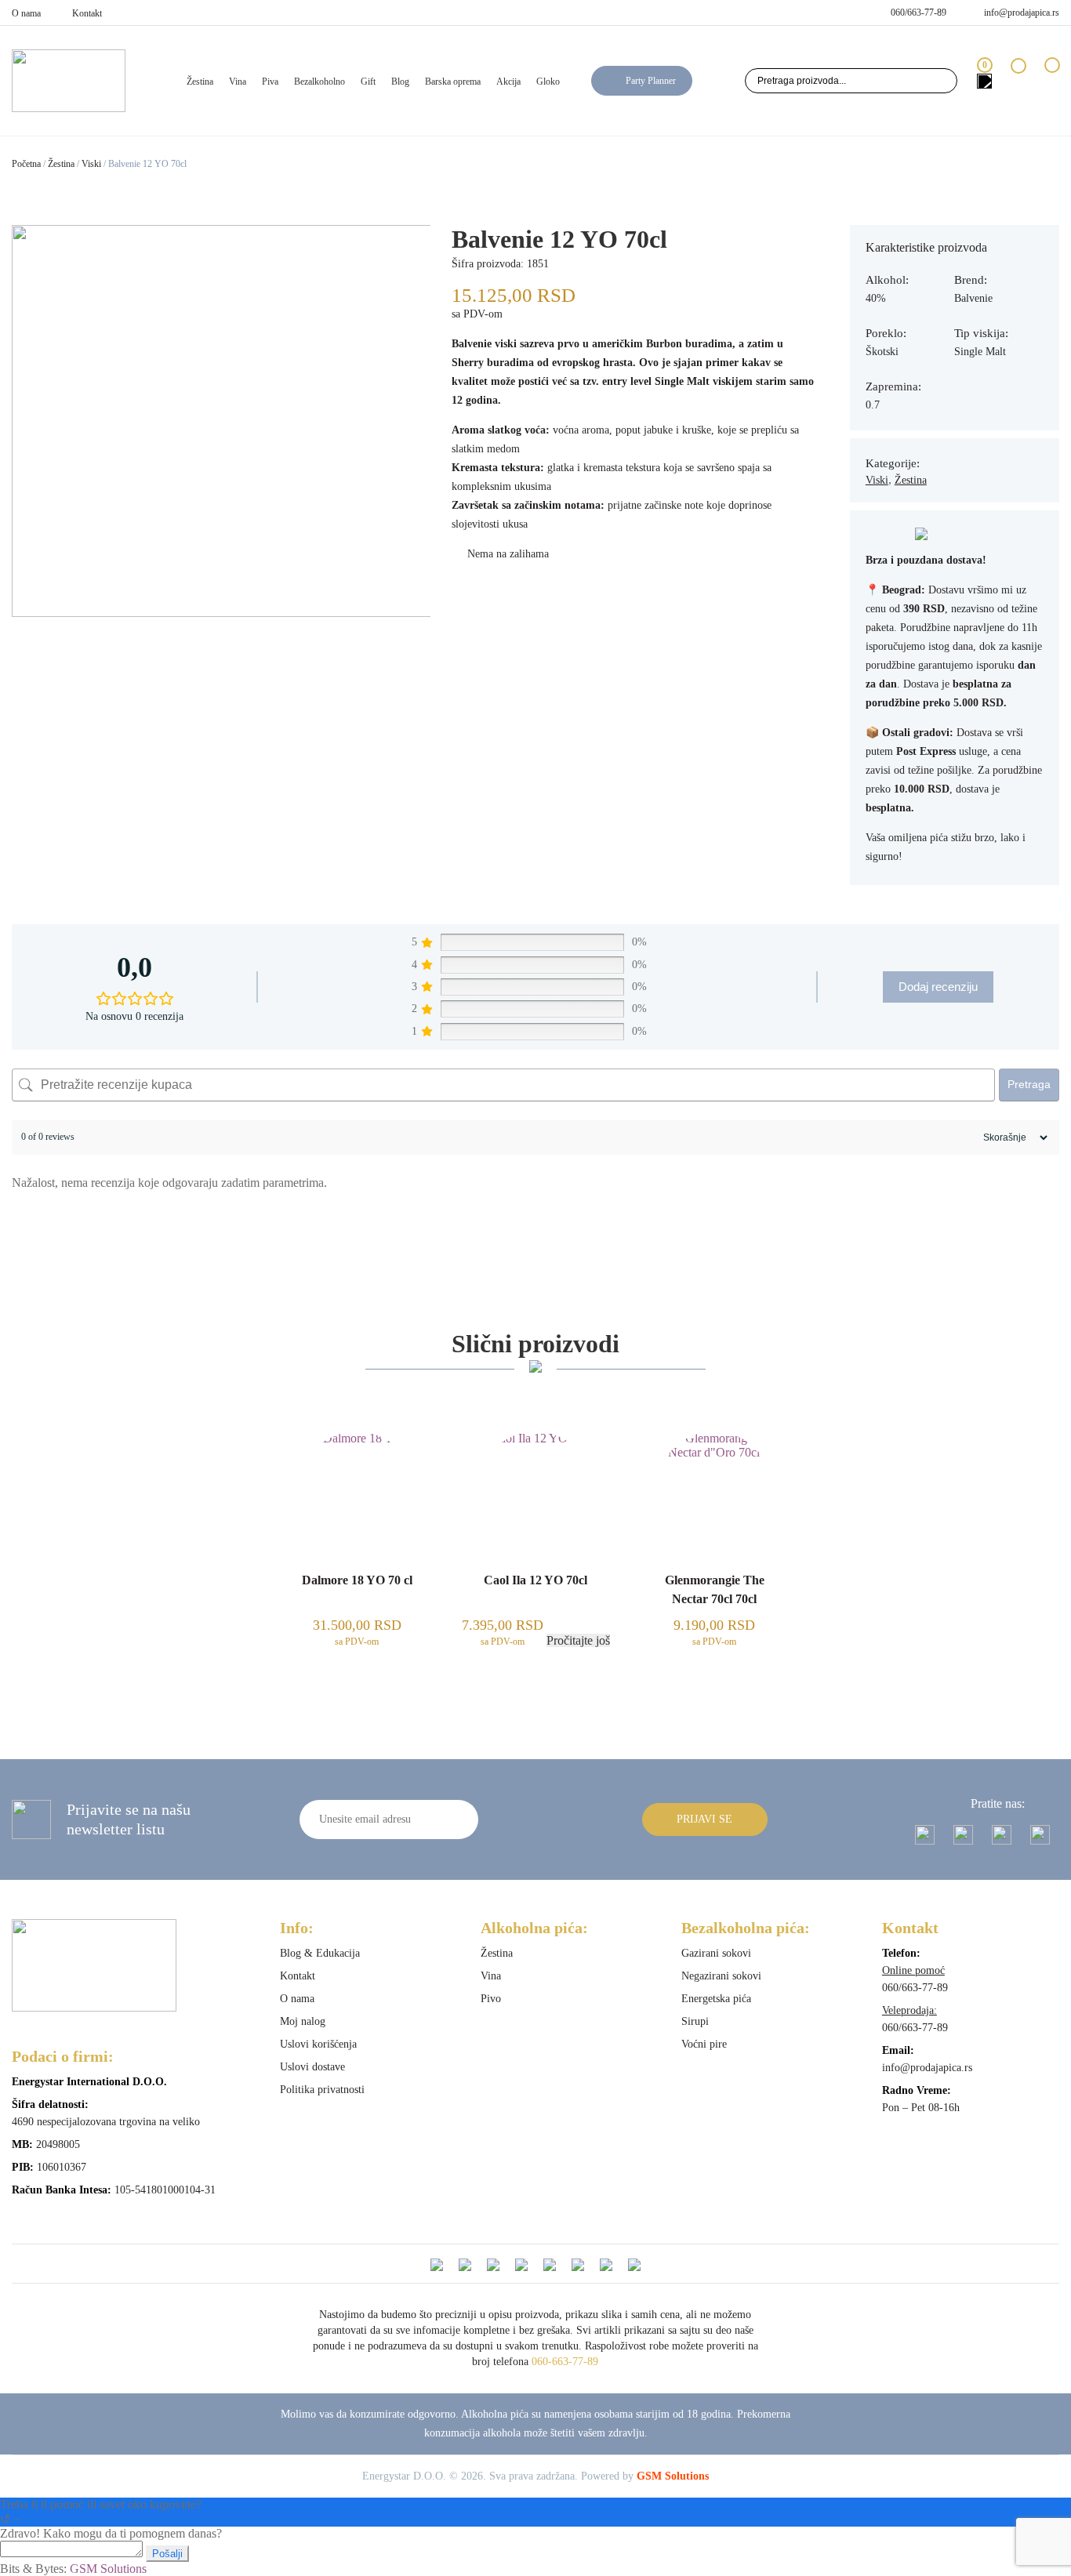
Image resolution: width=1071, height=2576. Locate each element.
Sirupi (695, 2021)
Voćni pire (704, 2044)
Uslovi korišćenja (318, 2044)
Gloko (548, 82)
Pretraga (1029, 1084)
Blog (400, 82)
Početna (26, 164)
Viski (91, 164)
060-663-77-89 (565, 2362)
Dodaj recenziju (938, 987)
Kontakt (87, 13)
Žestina (200, 82)
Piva (270, 82)
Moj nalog (303, 2021)
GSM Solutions (673, 2476)
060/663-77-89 (919, 13)
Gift (368, 82)
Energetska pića (716, 1999)
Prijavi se (704, 1819)
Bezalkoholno (319, 82)
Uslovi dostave (312, 2067)
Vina (238, 82)
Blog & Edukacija (320, 1953)
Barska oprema (453, 82)
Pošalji (167, 2554)
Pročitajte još (578, 1640)
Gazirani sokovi (716, 1953)
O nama (26, 13)
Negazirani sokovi (721, 1976)
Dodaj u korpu (357, 1708)
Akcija (508, 82)
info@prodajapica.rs (1022, 13)
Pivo (491, 1999)
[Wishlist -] (1018, 80)
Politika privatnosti (322, 2090)
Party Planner (651, 81)
